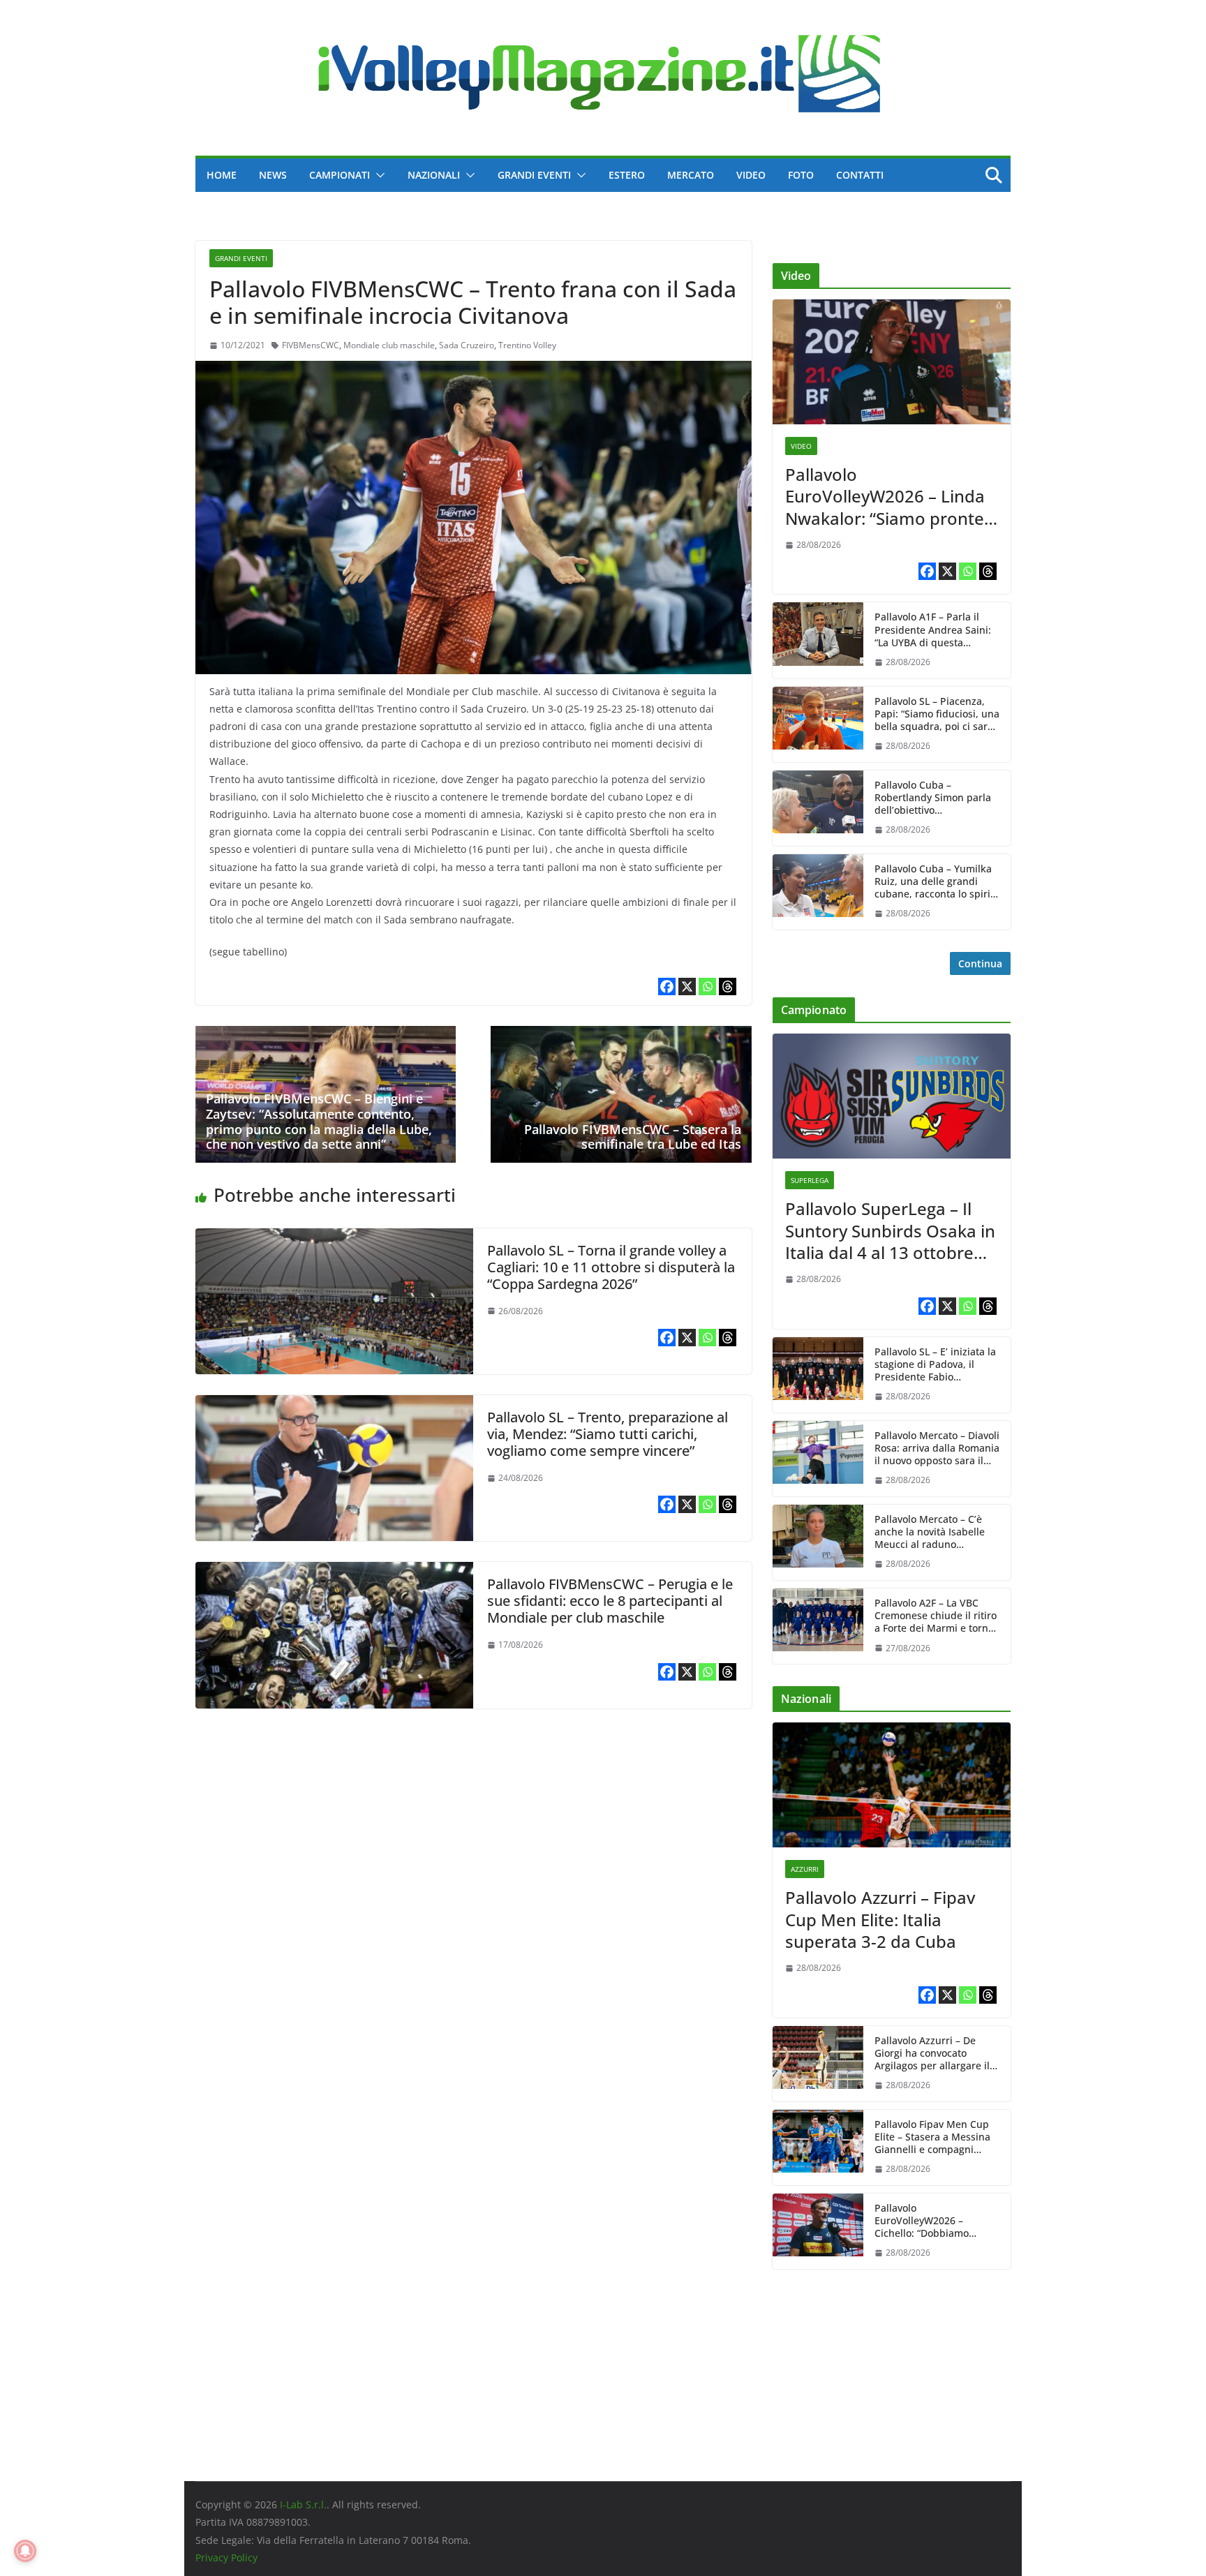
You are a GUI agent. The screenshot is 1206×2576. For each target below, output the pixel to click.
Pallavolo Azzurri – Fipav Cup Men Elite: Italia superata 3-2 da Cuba (880, 1919)
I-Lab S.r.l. (303, 2504)
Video (751, 175)
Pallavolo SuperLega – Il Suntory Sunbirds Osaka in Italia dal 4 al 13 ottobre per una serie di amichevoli (890, 1230)
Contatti (860, 175)
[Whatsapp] (707, 987)
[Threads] (728, 987)
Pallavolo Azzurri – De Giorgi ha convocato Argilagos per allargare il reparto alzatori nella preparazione (932, 2054)
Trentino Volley (527, 345)
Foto (801, 175)
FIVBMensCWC (311, 345)
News (273, 175)
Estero (627, 175)
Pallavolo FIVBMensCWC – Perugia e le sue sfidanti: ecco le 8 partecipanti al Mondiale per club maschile (610, 1601)
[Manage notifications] (25, 2551)
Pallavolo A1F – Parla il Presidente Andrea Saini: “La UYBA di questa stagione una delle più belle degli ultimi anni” (933, 630)
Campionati (340, 175)
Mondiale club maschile (389, 345)
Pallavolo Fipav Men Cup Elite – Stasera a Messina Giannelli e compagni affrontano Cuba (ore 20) (932, 2137)
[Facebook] (667, 987)
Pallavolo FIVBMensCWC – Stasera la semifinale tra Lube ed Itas (633, 1137)
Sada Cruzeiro (467, 345)
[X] (687, 987)
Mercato (691, 175)
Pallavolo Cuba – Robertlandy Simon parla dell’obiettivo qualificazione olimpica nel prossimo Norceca (933, 798)
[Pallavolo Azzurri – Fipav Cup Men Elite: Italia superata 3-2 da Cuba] (892, 1785)
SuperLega (810, 1180)
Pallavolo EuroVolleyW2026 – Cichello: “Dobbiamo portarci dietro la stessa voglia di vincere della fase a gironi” (937, 2221)
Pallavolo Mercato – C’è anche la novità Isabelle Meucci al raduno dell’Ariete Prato (930, 1532)
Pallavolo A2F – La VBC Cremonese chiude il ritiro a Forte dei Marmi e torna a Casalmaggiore (936, 1616)
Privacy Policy (226, 2558)
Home (222, 175)
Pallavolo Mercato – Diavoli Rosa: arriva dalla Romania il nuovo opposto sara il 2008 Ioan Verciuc (937, 1449)
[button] (378, 175)
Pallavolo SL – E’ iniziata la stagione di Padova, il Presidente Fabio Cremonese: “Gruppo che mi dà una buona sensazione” (935, 1365)
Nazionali (434, 175)
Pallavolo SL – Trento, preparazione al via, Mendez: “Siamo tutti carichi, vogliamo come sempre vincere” (608, 1434)
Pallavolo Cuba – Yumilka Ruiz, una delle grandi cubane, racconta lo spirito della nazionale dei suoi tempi (937, 882)
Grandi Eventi (534, 175)
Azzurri (805, 1869)
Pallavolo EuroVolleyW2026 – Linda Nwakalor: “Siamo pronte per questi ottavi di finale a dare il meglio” (891, 496)
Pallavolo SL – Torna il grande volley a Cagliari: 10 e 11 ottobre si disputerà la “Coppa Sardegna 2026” (611, 1267)
